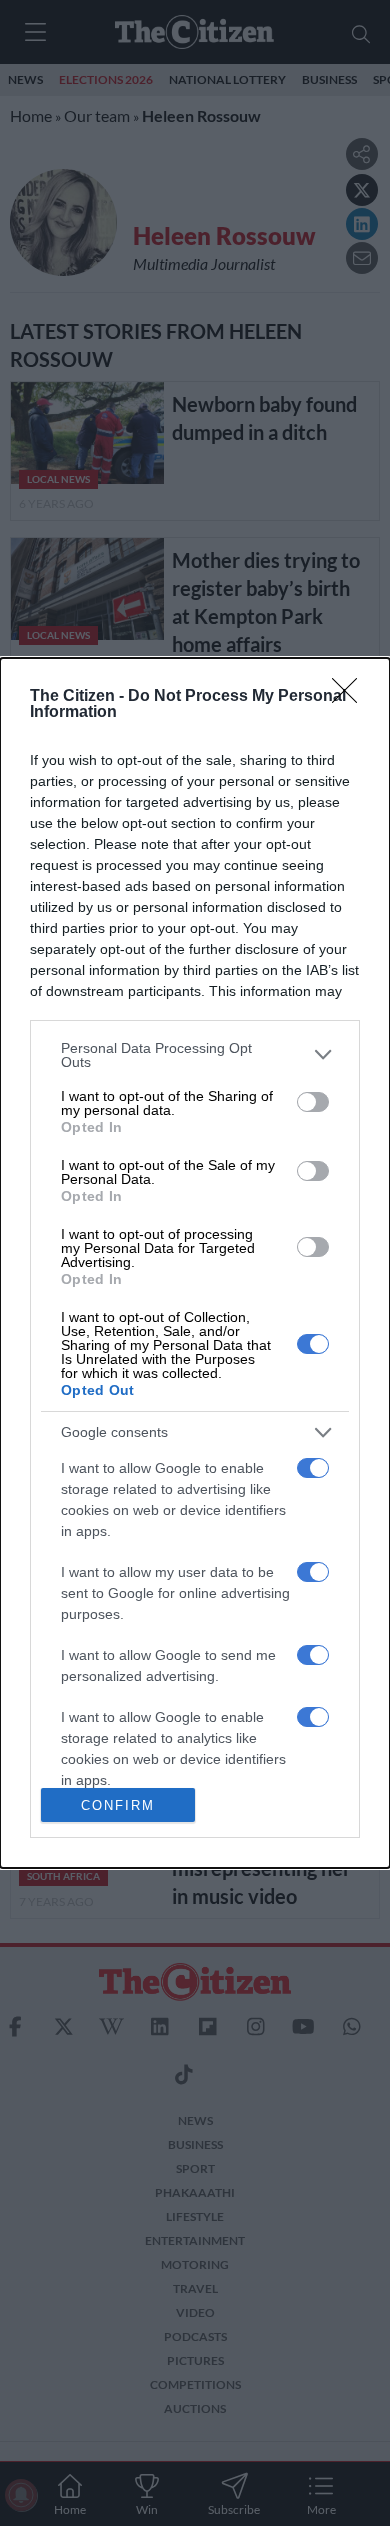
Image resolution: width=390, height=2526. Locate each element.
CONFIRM (118, 1805)
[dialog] (195, 1263)
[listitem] (195, 1055)
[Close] (351, 697)
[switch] (313, 1102)
